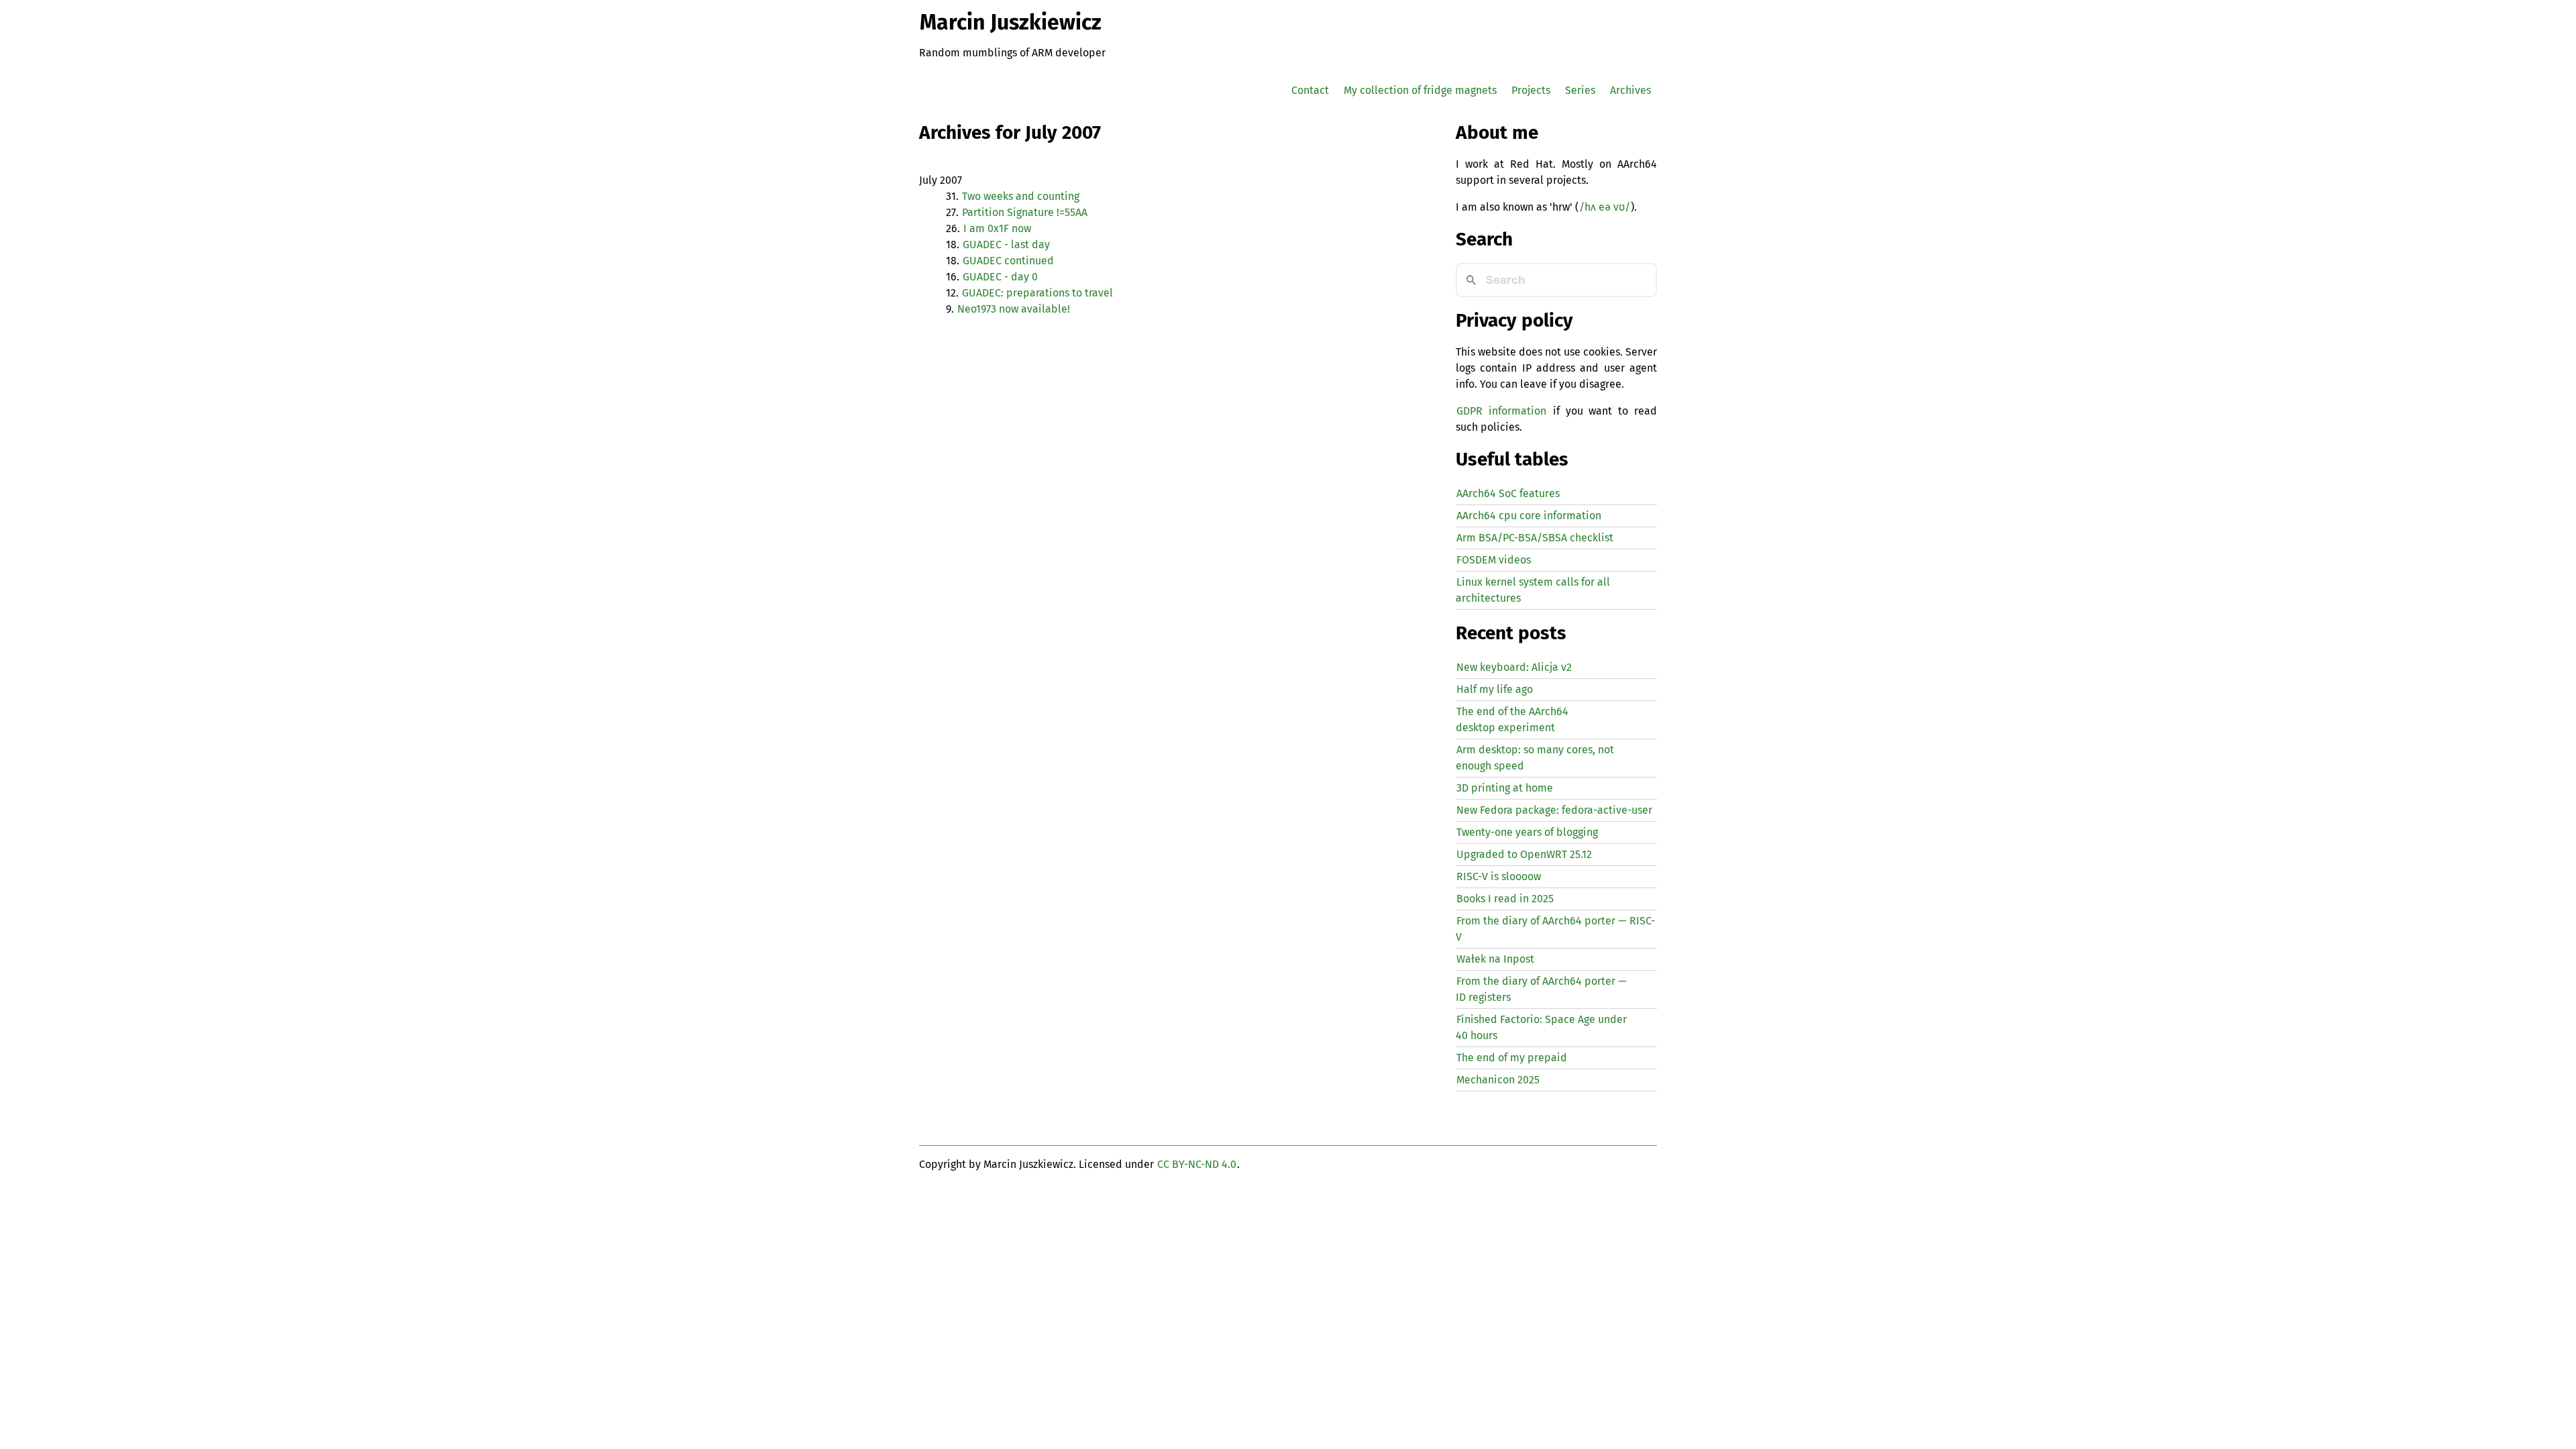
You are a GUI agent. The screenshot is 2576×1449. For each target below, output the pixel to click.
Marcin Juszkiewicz (1011, 22)
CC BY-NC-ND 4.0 (1197, 1164)
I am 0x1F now (997, 228)
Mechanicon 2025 (1498, 1080)
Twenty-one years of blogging (1527, 832)
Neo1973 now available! (1014, 309)
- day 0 (1000, 277)
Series (1580, 90)
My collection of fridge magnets (1420, 90)
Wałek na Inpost (1495, 959)
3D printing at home (1505, 788)
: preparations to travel (1037, 293)
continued (1008, 261)
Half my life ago (1495, 689)
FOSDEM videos (1494, 560)
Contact (1310, 90)
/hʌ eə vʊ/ (1605, 207)
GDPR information (1501, 411)
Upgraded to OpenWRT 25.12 (1524, 854)
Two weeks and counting (1021, 196)
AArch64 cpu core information (1529, 516)
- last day (1006, 245)
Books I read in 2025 (1505, 899)
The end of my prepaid (1512, 1058)
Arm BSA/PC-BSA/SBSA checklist (1535, 538)
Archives (1630, 90)
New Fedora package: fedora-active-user (1554, 810)
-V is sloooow (1499, 876)
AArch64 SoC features (1508, 493)
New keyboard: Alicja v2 (1514, 667)
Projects (1531, 90)
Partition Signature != (1025, 212)
